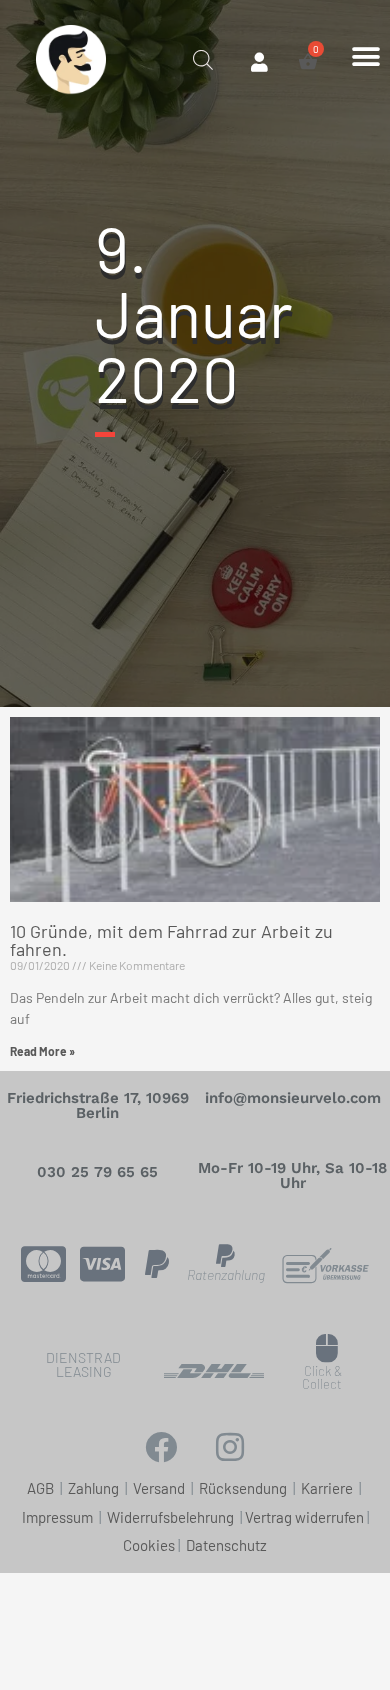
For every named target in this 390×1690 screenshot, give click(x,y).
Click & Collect (322, 1377)
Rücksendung (244, 1488)
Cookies (149, 1545)
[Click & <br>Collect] (327, 1348)
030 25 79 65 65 (97, 1172)
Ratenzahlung (226, 1274)
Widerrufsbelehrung (170, 1517)
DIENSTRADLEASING (83, 1364)
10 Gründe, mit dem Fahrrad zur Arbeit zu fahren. (171, 940)
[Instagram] (230, 1447)
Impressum (59, 1517)
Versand (160, 1488)
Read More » (42, 1051)
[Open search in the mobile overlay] (203, 58)
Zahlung (95, 1488)
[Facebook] (161, 1447)
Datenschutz (226, 1545)
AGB (40, 1488)
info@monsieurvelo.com (293, 1098)
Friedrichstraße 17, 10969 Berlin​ (98, 1105)
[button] (365, 56)
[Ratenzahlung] (225, 1255)
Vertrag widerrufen (304, 1517)
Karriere (327, 1488)
